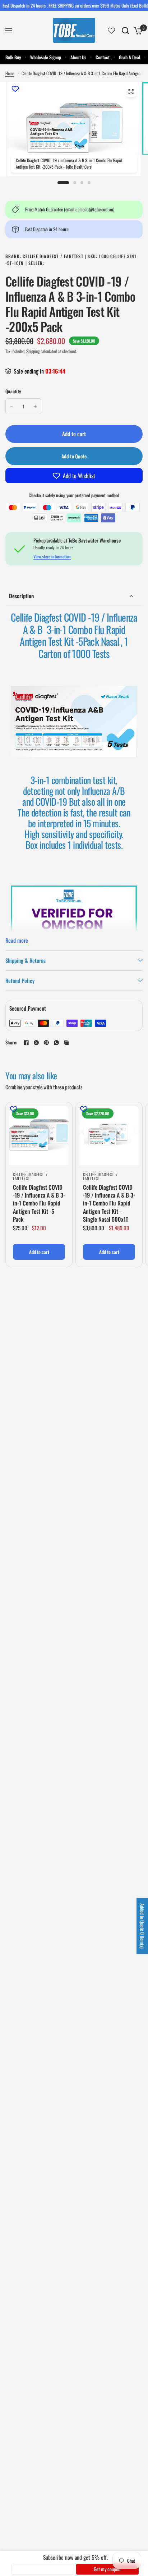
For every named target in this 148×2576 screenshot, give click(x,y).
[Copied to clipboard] (66, 1043)
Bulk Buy (13, 57)
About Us (78, 57)
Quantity (13, 391)
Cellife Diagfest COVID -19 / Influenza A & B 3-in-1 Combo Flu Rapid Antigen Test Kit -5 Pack (39, 1203)
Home (10, 73)
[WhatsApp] (56, 1043)
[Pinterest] (46, 1043)
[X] (36, 1043)
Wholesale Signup (46, 57)
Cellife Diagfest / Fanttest (30, 1176)
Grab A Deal (129, 57)
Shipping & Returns (26, 960)
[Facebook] (26, 1043)
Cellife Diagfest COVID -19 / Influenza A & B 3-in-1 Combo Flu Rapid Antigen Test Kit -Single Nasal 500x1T (109, 1203)
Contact (103, 57)
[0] (137, 30)
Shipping (33, 351)
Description (21, 596)
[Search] (125, 30)
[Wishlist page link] (111, 31)
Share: (11, 1042)
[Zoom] (131, 92)
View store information (52, 557)
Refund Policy (20, 980)
